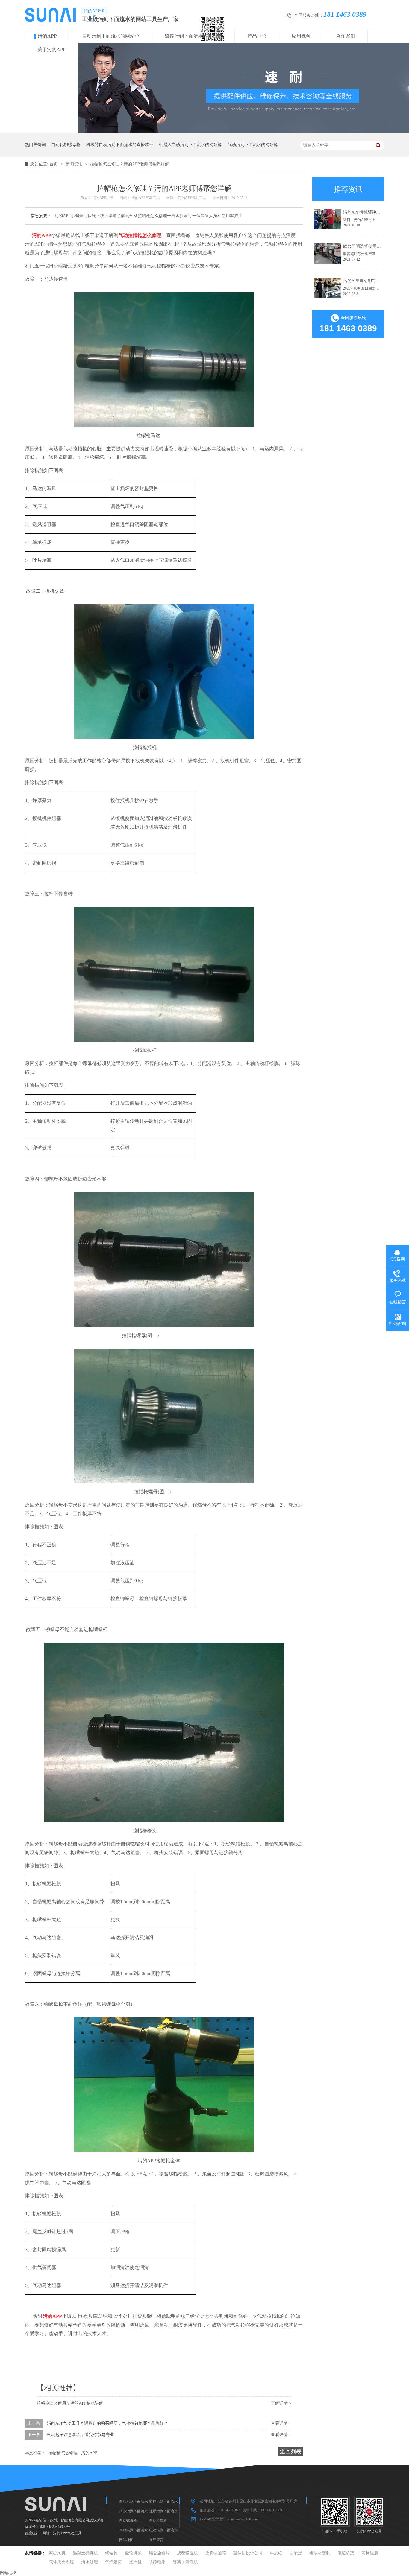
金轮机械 (133, 2553)
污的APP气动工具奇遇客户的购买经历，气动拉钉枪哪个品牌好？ (107, 2423)
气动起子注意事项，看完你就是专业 (81, 2435)
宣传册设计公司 (248, 2553)
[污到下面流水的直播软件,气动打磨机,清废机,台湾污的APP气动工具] (50, 20)
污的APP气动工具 (67, 2533)
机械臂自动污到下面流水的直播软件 (120, 145)
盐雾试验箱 (216, 2553)
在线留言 (156, 2540)
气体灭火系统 (61, 2562)
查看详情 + (281, 2423)
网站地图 (126, 2540)
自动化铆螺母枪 (66, 145)
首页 (54, 164)
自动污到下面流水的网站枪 (111, 36)
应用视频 (301, 36)
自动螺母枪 (128, 2521)
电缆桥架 (346, 2553)
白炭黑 (296, 2553)
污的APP (47, 36)
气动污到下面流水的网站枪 (253, 145)
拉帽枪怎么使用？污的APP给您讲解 (70, 2403)
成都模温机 (187, 2553)
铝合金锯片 (159, 2553)
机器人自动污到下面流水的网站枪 (190, 145)
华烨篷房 (113, 2562)
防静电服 (157, 2562)
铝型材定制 (320, 2553)
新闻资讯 (75, 164)
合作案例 (346, 36)
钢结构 (111, 2553)
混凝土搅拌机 (85, 2553)
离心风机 (57, 2553)
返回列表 (291, 2452)
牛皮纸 (276, 2553)
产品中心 (257, 36)
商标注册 (370, 2553)
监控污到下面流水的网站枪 (193, 36)
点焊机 (135, 2562)
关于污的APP (51, 50)
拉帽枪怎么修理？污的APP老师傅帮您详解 (130, 164)
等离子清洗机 (185, 2562)
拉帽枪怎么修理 (63, 2453)
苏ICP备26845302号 (55, 2527)
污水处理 (90, 2562)
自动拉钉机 (158, 2521)
